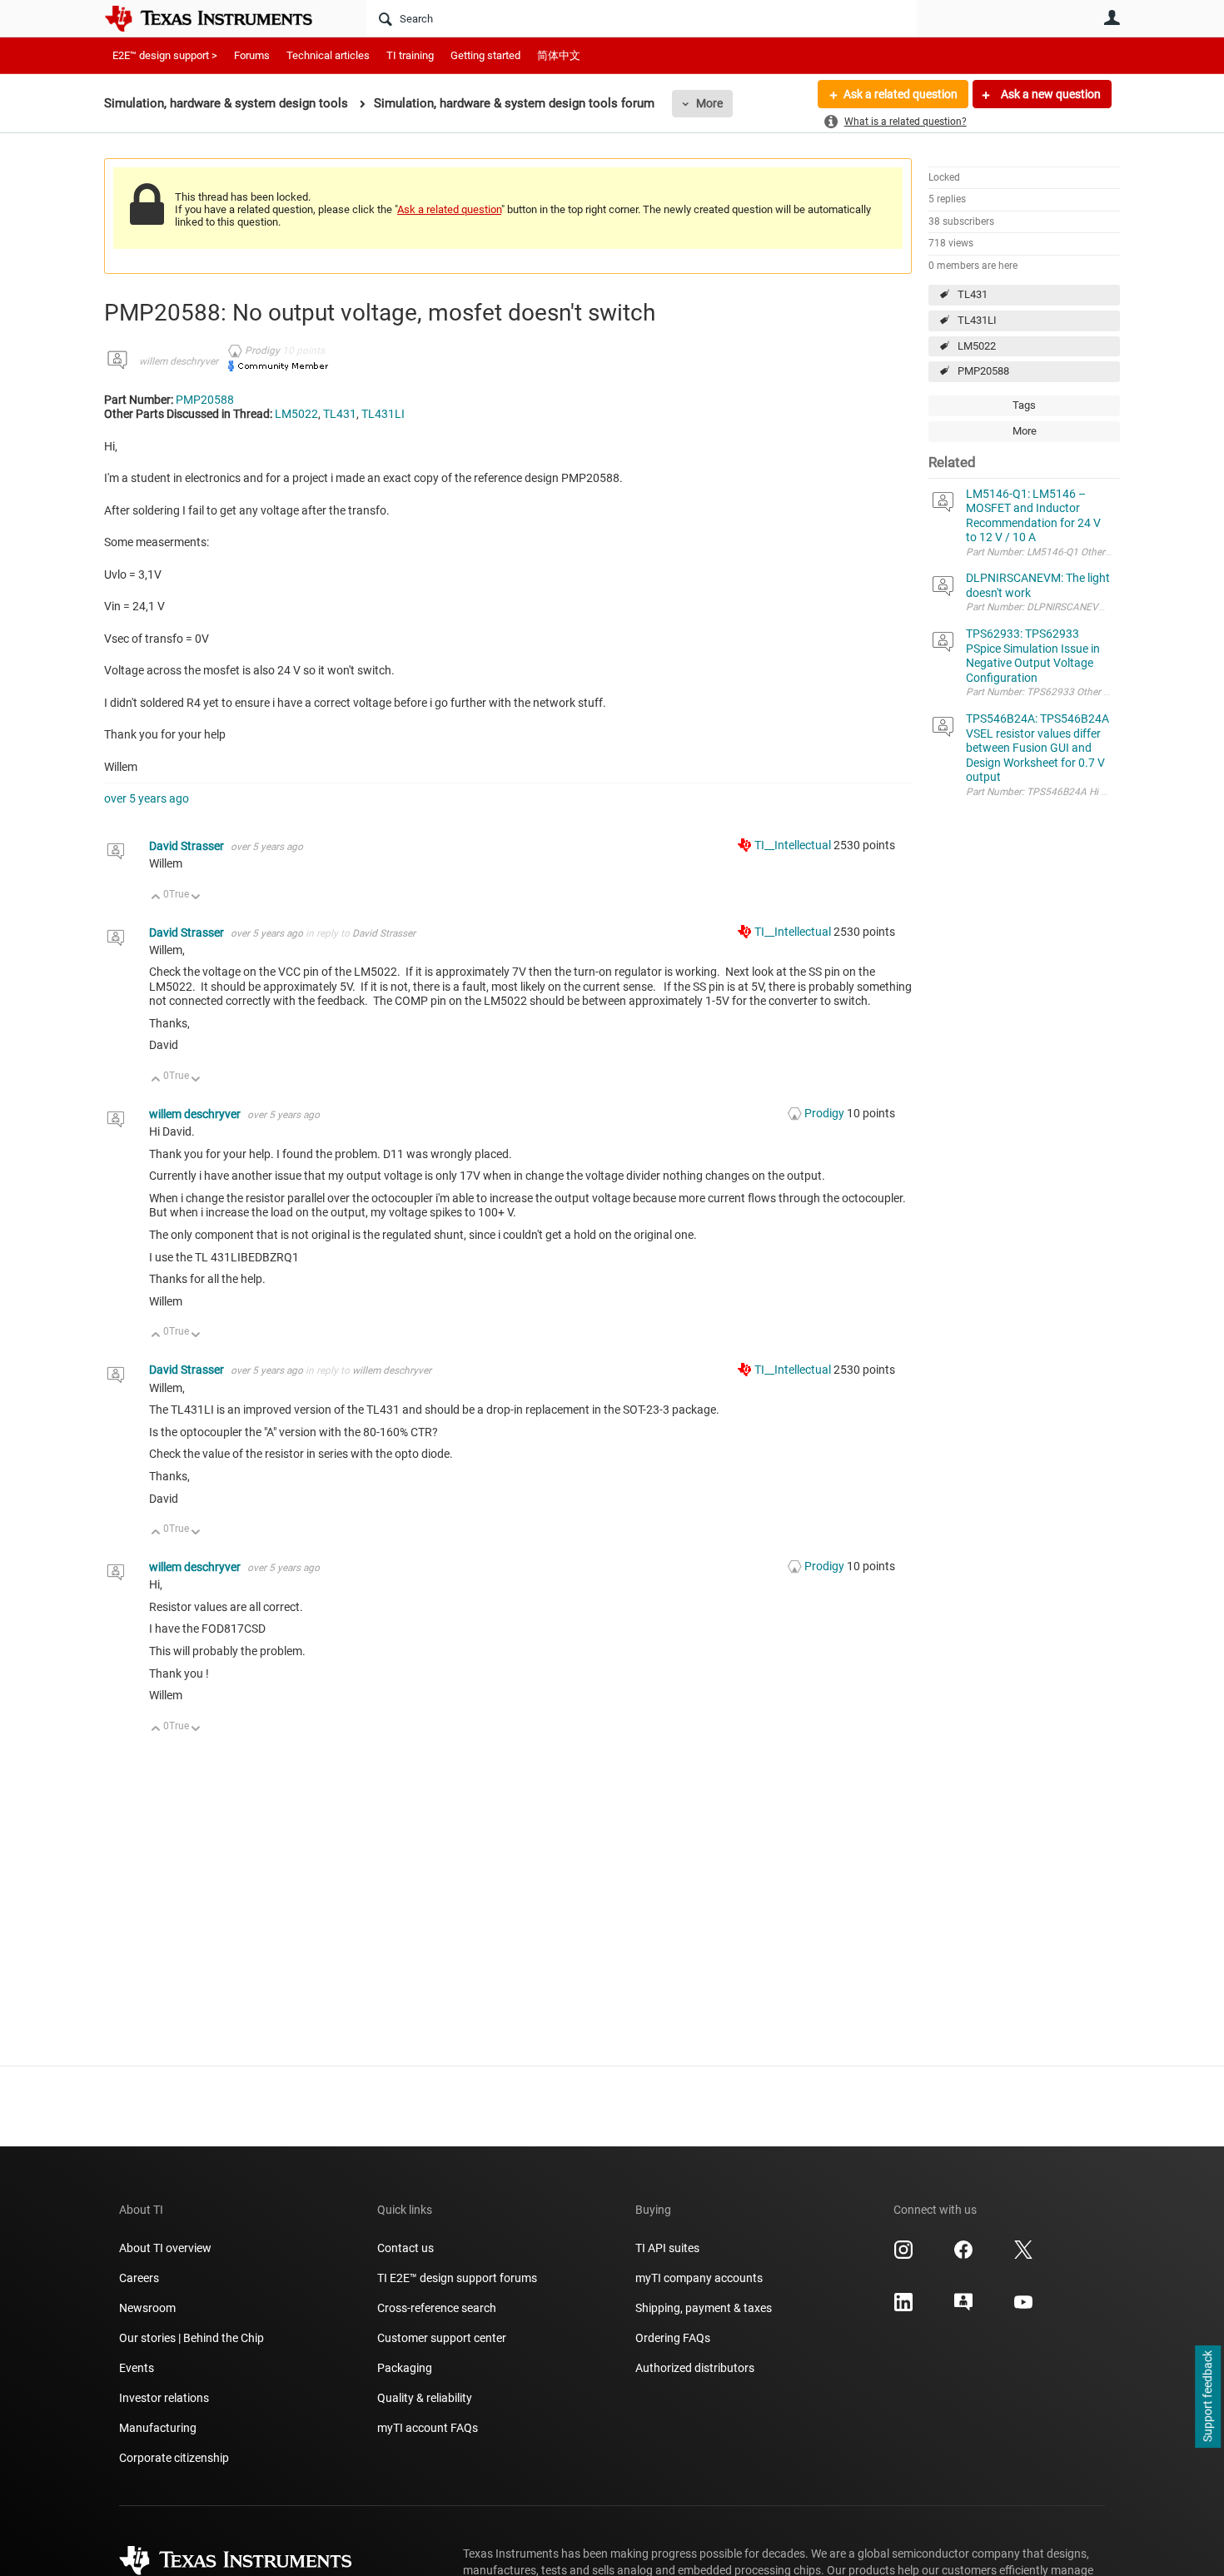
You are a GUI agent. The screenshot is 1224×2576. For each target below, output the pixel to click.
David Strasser (188, 846)
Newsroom (147, 2308)
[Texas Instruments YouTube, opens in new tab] (1023, 2308)
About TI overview (165, 2248)
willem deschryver (179, 361)
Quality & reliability (425, 2398)
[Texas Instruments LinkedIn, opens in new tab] (903, 2308)
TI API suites (667, 2248)
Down (196, 898)
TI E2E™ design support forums (457, 2278)
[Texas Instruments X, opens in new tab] (1023, 2255)
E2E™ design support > (165, 55)
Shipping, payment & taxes (704, 2308)
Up (156, 898)
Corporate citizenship (174, 2458)
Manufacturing (158, 2428)
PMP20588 (983, 371)
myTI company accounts (699, 2278)
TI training (410, 55)
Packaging (405, 2368)
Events (137, 2368)
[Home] (221, 18)
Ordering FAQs (673, 2338)
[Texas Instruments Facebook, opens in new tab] (963, 2255)
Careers (139, 2278)
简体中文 (559, 55)
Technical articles (328, 55)
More (709, 103)
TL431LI (977, 320)
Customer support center (442, 2338)
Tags (1024, 405)
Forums (252, 55)
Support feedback (1207, 2397)
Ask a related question (901, 94)
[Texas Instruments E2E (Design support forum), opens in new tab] (963, 2308)
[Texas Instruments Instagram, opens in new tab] (903, 2255)
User (1112, 17)
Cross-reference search (437, 2308)
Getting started (485, 55)
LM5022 (977, 346)
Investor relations (164, 2398)
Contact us (406, 2248)
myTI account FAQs (428, 2428)
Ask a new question (1050, 94)
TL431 (973, 294)
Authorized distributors (695, 2368)
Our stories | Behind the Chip (192, 2338)
